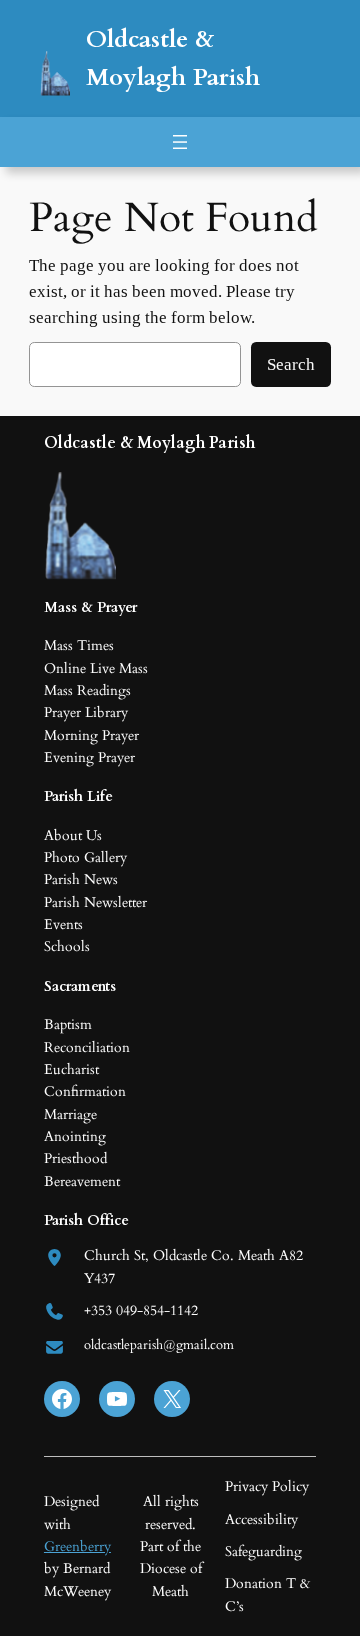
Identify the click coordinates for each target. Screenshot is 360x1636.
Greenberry (77, 1546)
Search (291, 364)
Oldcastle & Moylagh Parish (149, 443)
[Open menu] (180, 142)
